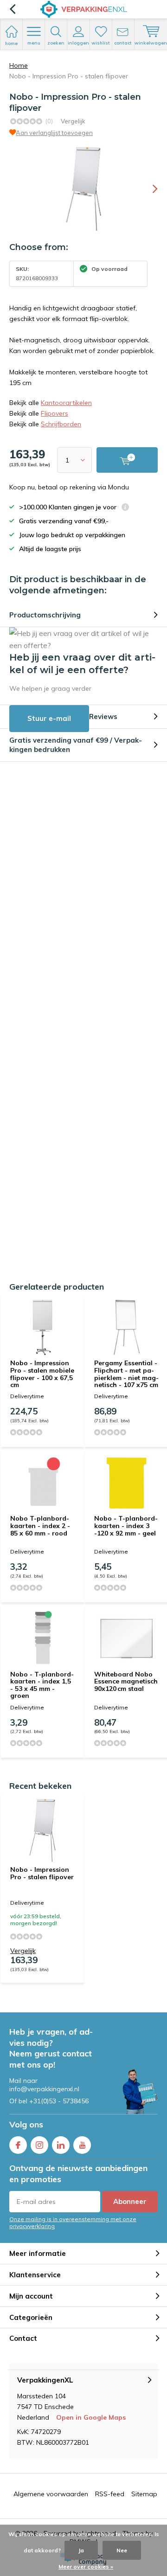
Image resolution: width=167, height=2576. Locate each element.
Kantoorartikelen (66, 403)
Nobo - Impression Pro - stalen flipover (42, 1873)
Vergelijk (73, 121)
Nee (122, 2550)
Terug (12, 9)
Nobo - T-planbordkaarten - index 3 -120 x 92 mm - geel (126, 1526)
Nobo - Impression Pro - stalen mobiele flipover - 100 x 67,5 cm (42, 1374)
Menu (34, 43)
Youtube (82, 2145)
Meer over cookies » (86, 2566)
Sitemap (144, 2494)
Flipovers (55, 413)
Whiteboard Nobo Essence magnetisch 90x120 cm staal (126, 1681)
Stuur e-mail (49, 718)
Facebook (18, 2145)
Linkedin (61, 2145)
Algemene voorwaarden (51, 2494)
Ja (81, 2550)
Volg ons (26, 2124)
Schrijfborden (61, 424)
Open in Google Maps (91, 2417)
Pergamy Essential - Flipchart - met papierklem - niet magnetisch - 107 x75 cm (126, 1374)
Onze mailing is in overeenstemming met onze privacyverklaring (73, 2223)
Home (19, 65)
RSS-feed (110, 2494)
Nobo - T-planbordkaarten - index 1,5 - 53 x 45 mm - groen (42, 1685)
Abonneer (130, 2201)
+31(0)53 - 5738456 (59, 2101)
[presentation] (148, 189)
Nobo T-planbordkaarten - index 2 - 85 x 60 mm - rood (40, 1526)
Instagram (39, 2145)
